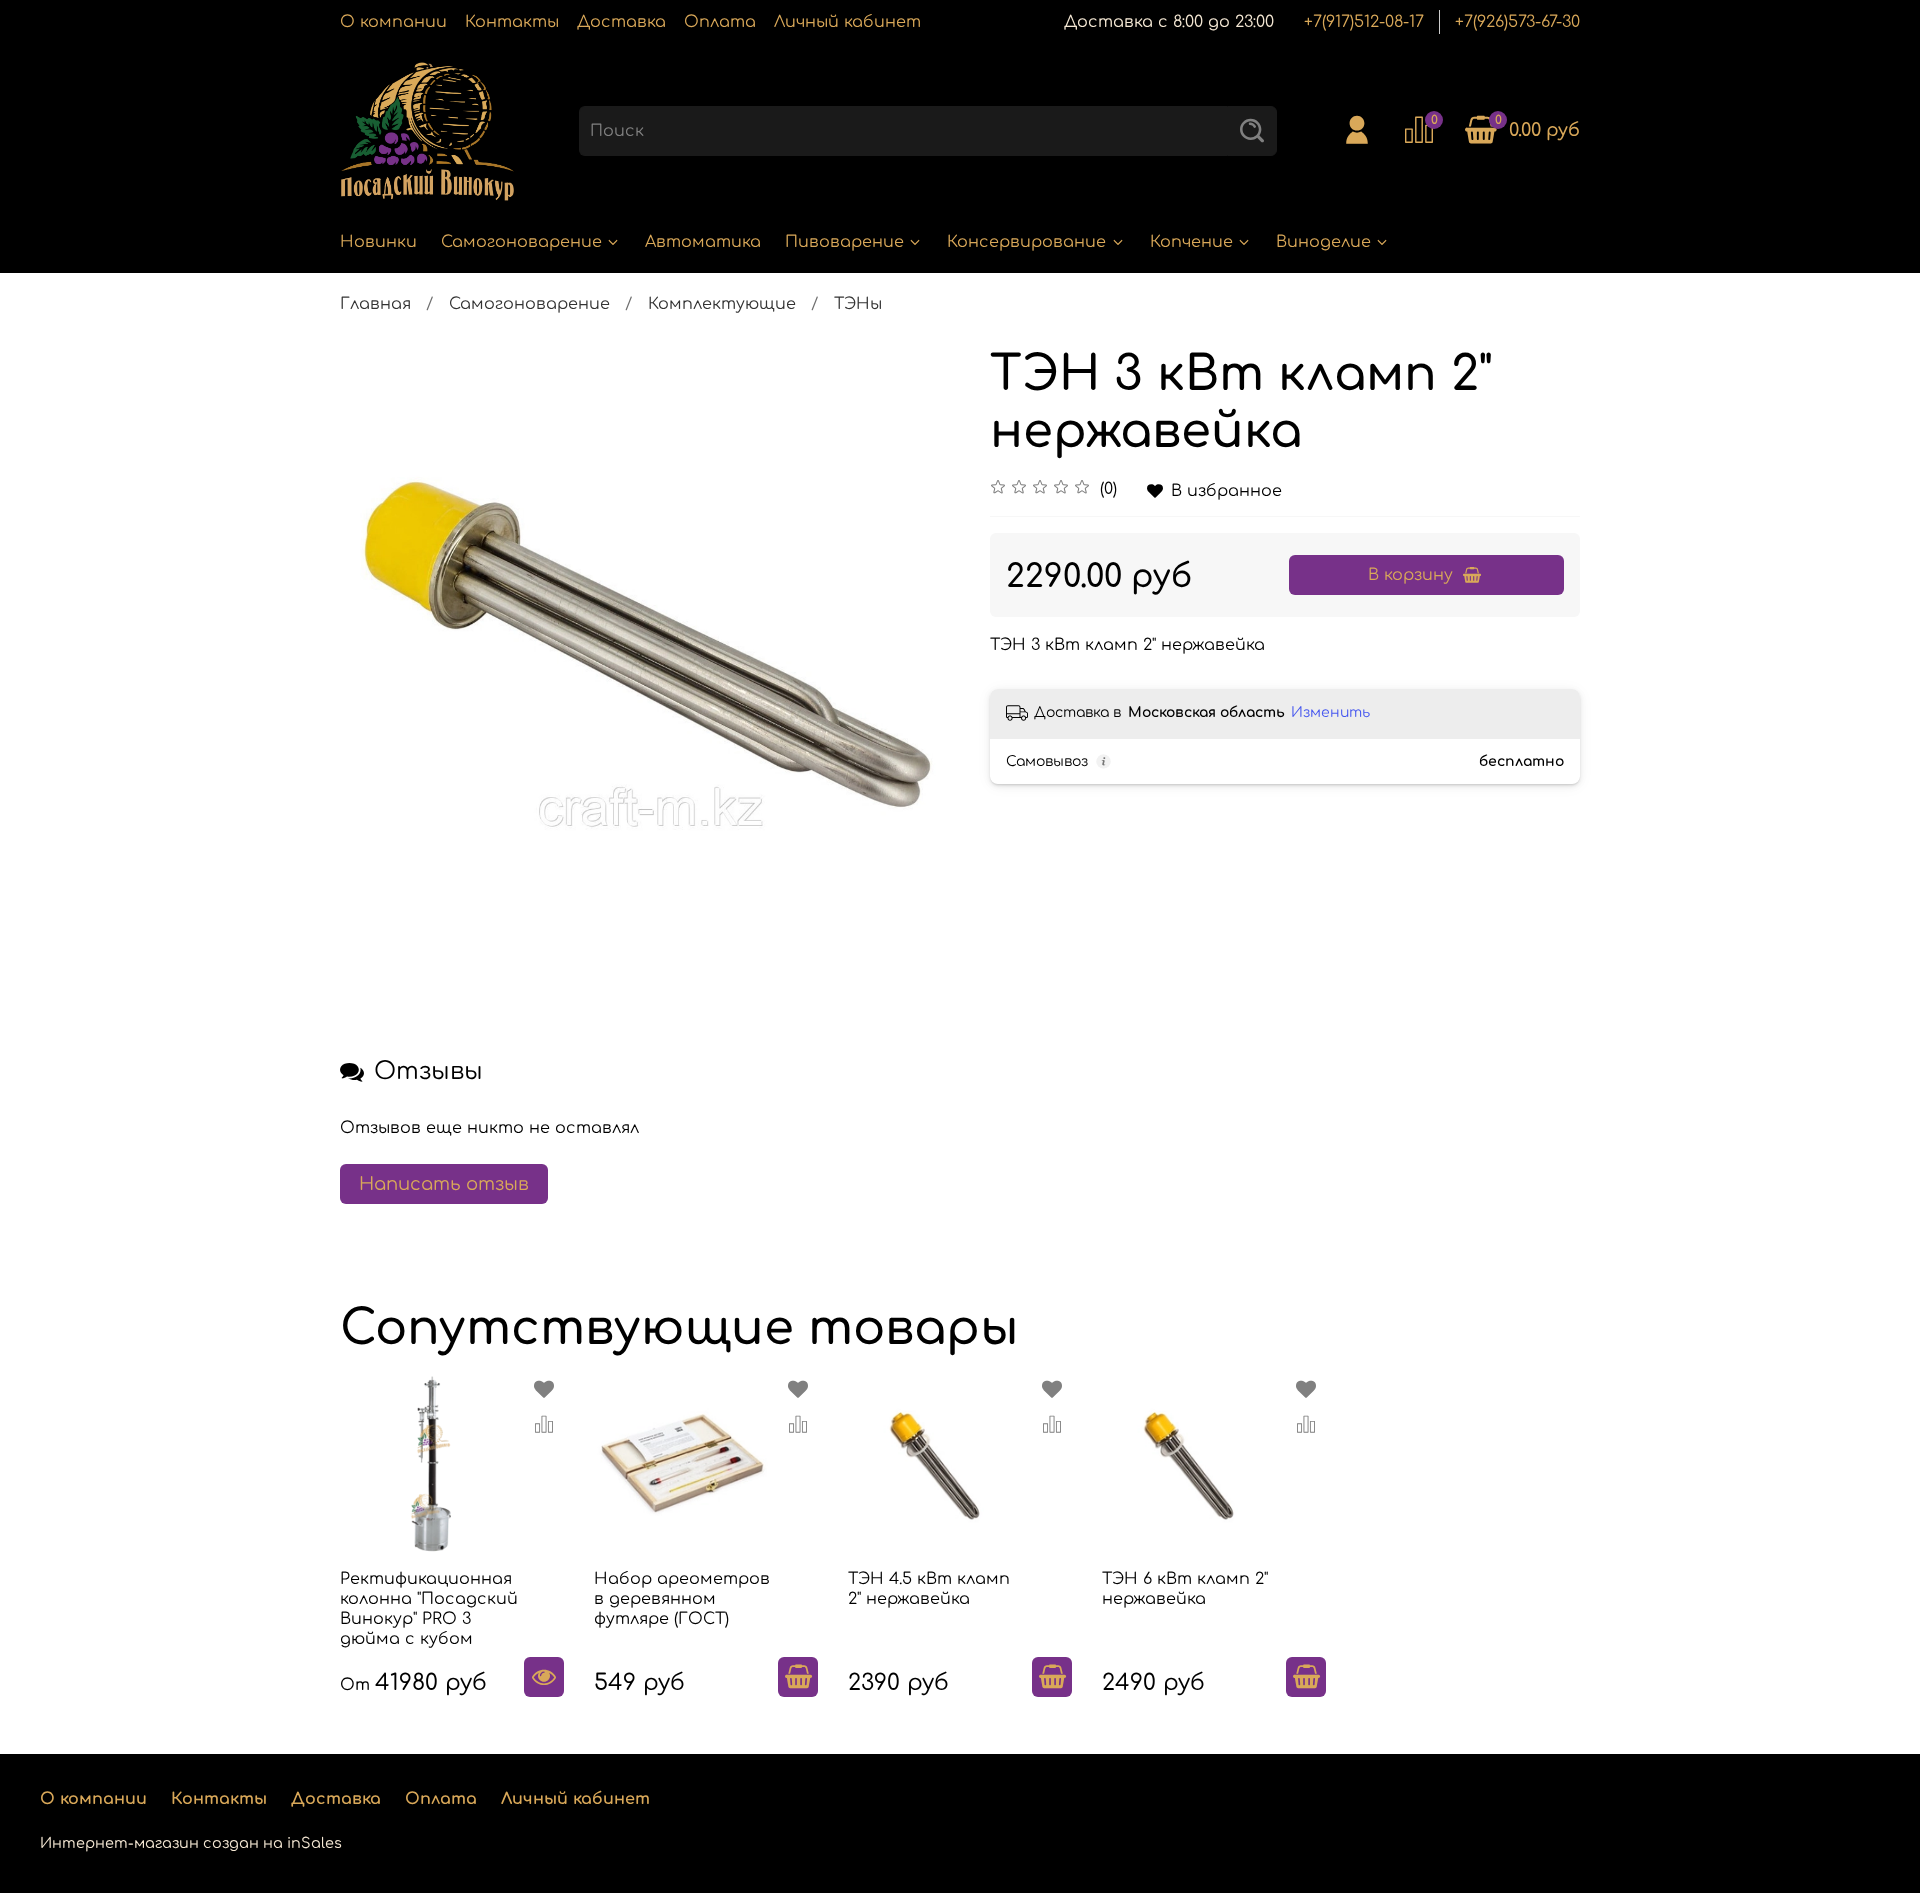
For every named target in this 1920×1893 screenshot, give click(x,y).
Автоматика (703, 242)
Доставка (621, 22)
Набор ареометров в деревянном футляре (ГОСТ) (682, 1599)
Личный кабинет (847, 22)
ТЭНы (858, 304)
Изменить (1330, 712)
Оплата (720, 22)
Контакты (512, 22)
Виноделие (1323, 242)
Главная (375, 304)
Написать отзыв (444, 1184)
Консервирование (1026, 242)
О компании (393, 22)
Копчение (1191, 242)
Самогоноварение (521, 242)
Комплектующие (722, 304)
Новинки (378, 242)
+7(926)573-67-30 (1517, 22)
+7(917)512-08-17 (1364, 22)
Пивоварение (844, 242)
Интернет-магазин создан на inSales (191, 1843)
